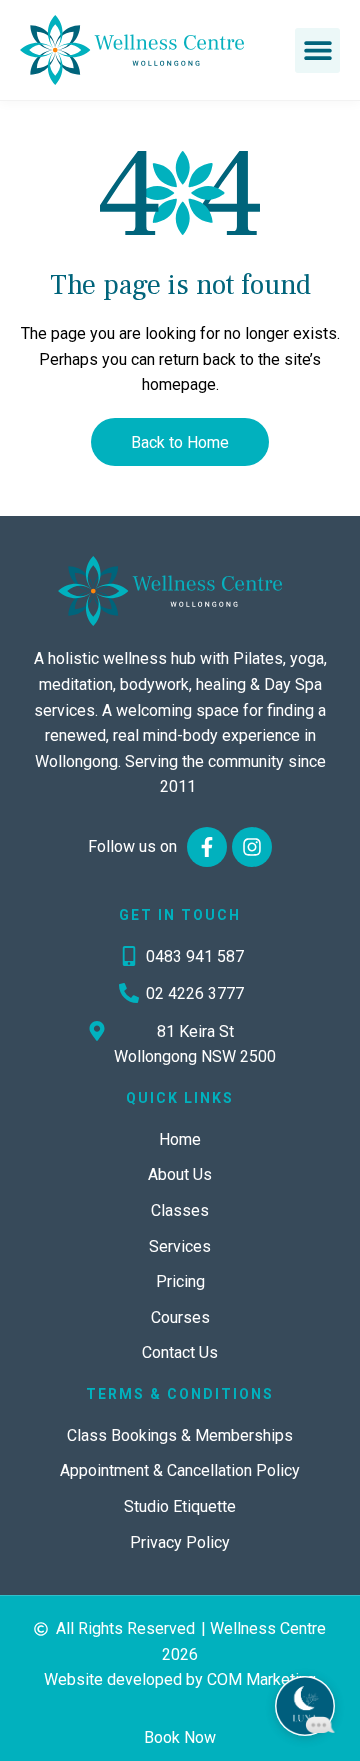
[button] (317, 50)
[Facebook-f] (207, 847)
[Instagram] (252, 847)
